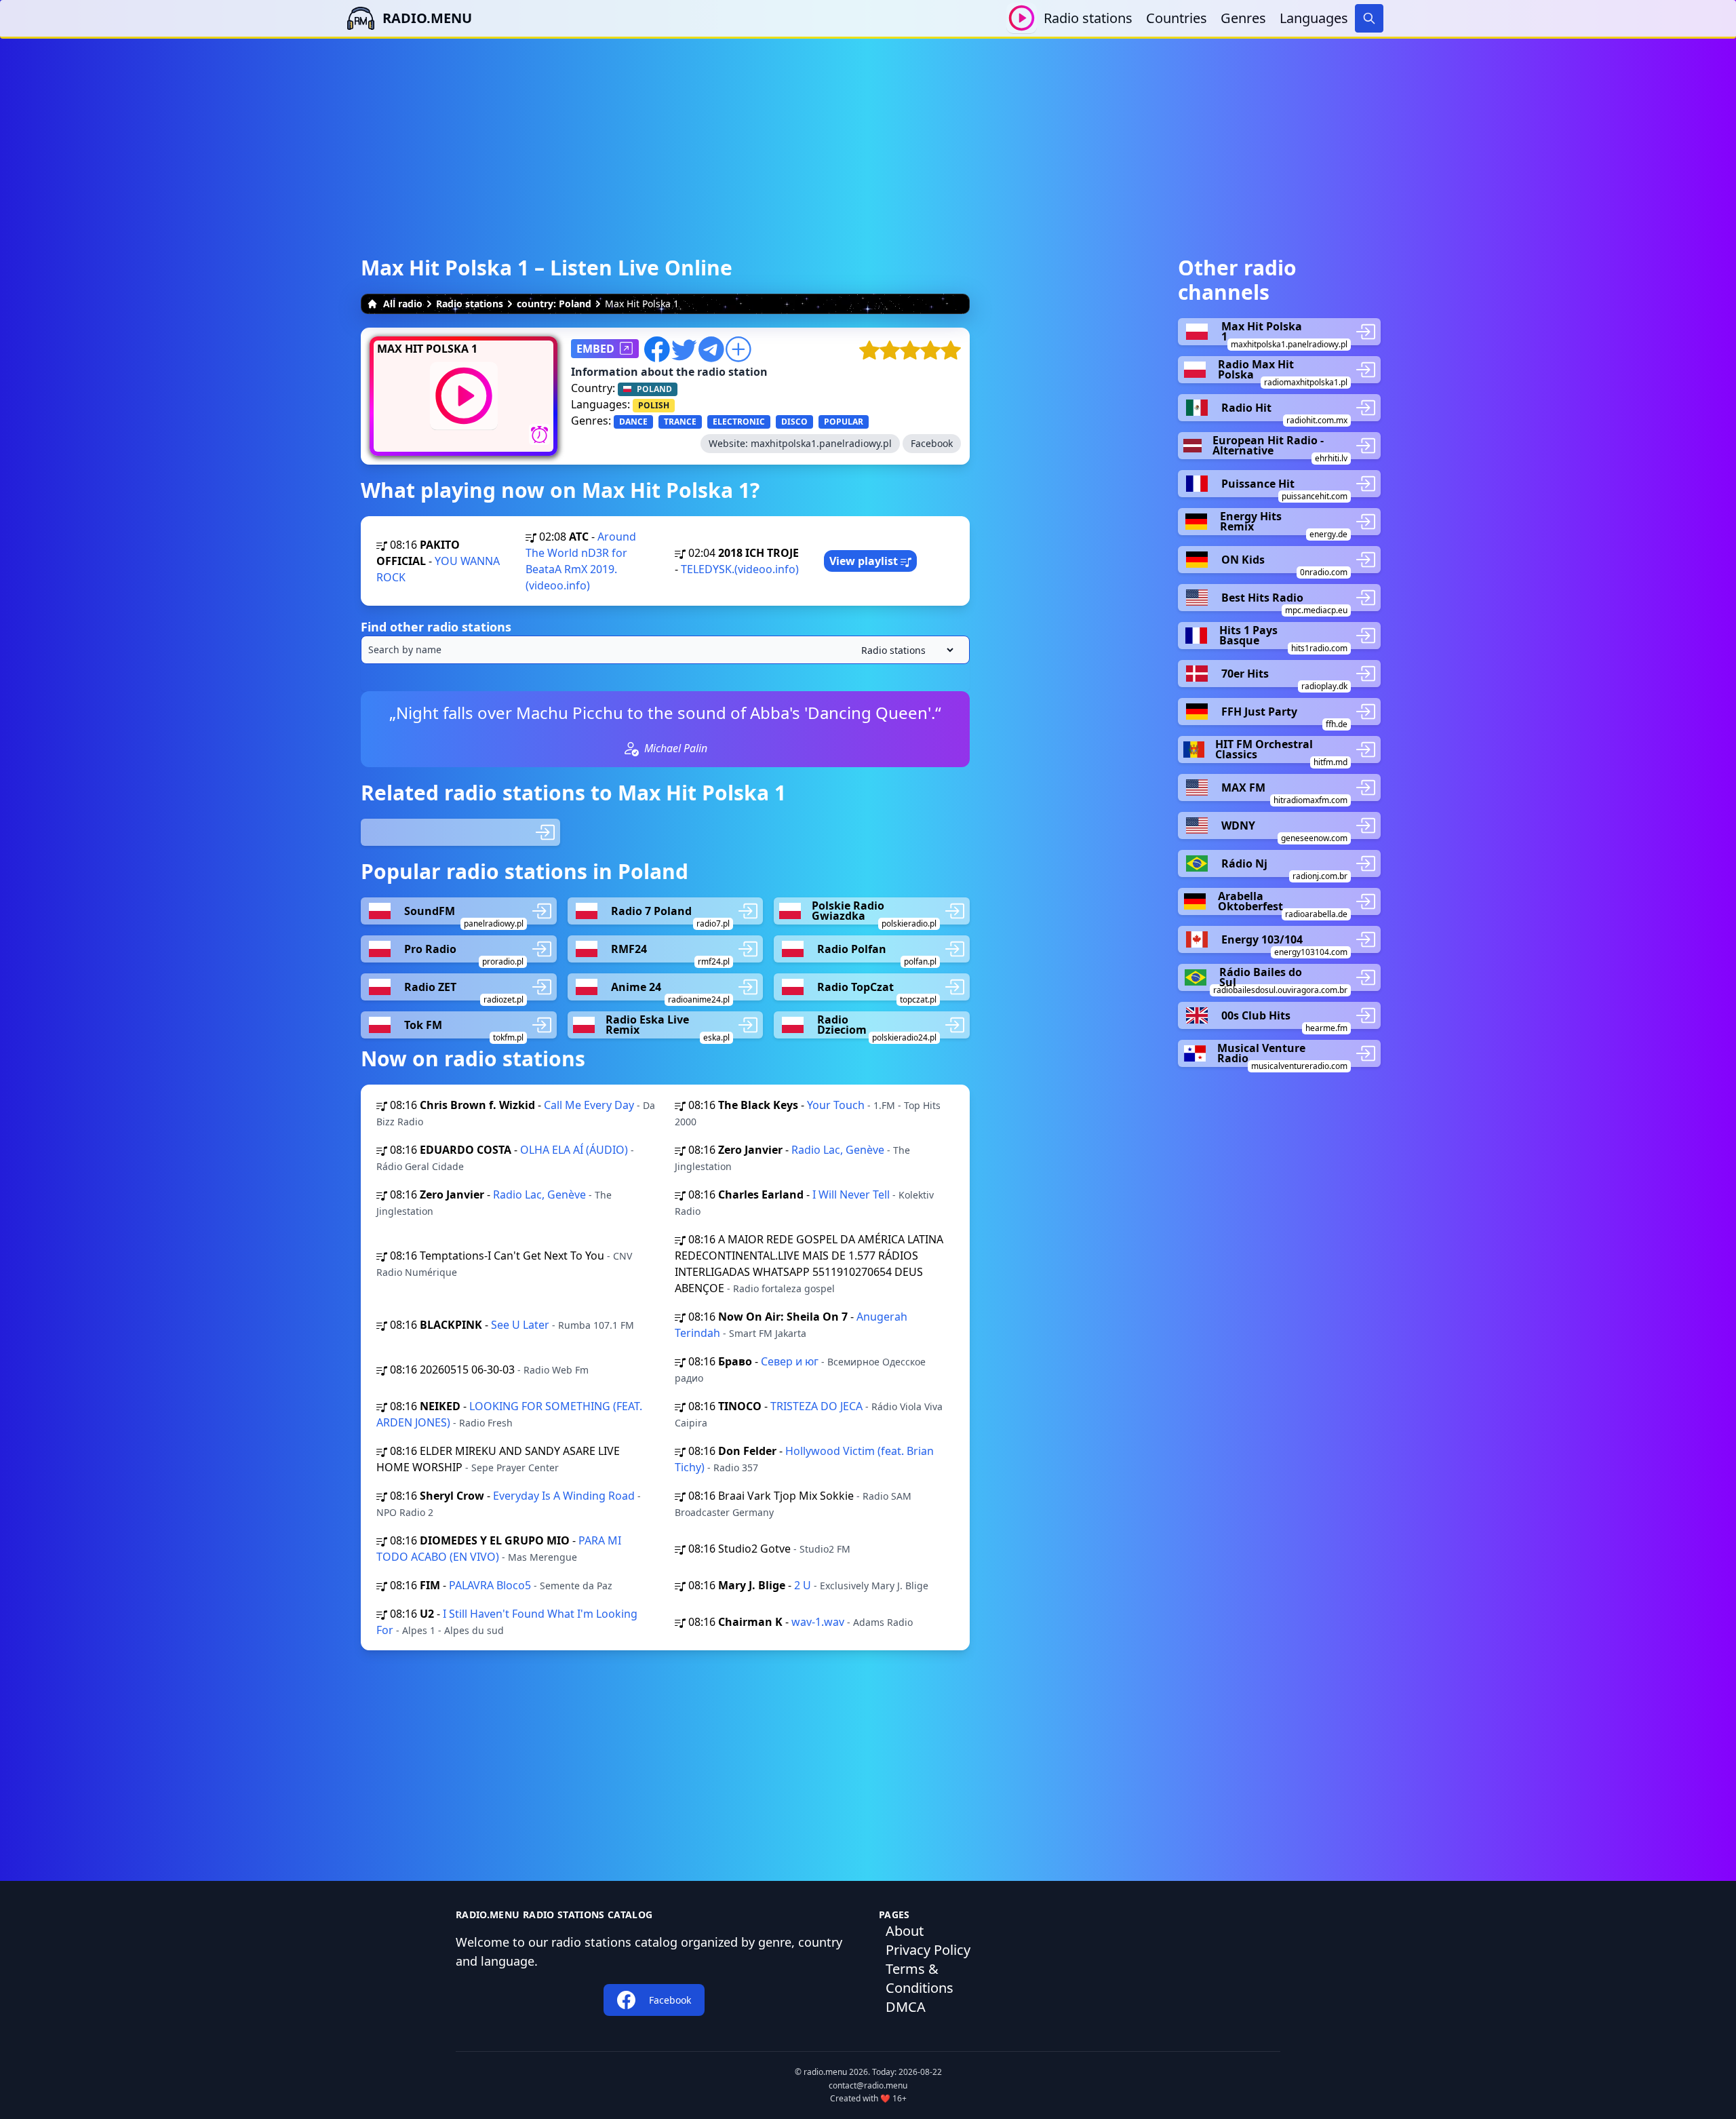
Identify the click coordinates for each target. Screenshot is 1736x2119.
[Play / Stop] (1022, 18)
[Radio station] (460, 832)
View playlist (865, 561)
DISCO (794, 422)
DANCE (633, 422)
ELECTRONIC (739, 422)
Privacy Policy (928, 1950)
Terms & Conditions (920, 1978)
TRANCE (680, 422)
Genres (1243, 18)
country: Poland (554, 304)
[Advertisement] (868, 134)
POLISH (654, 405)
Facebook (932, 443)
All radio (403, 304)
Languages (1314, 18)
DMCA (906, 2007)
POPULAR (844, 422)
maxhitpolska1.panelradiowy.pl (821, 443)
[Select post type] (905, 650)
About (905, 1931)
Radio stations (1088, 18)
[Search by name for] (665, 650)
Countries (1177, 18)
